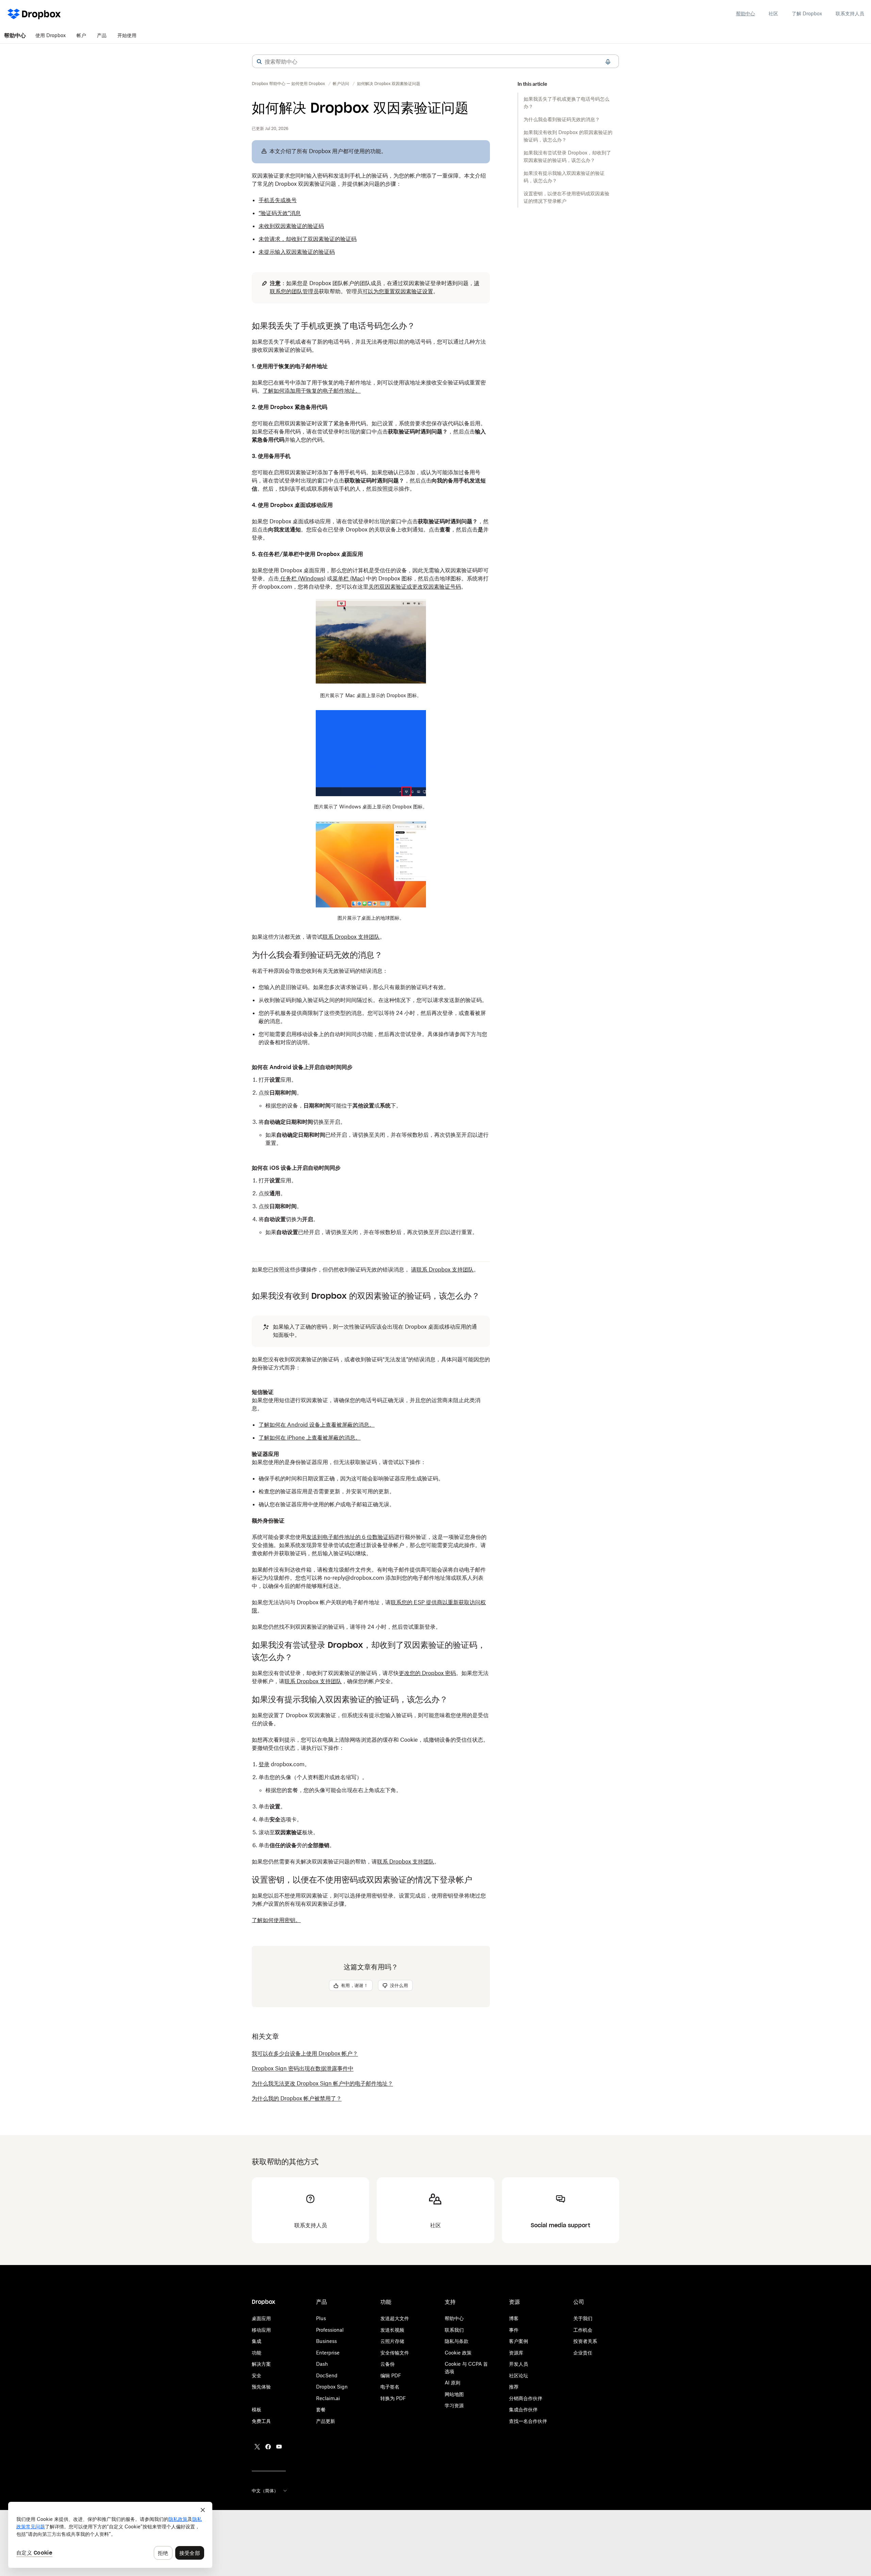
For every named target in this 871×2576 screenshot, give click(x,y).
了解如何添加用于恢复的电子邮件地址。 (312, 391)
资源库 (516, 2353)
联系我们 (454, 2330)
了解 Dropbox (807, 13)
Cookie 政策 (458, 2353)
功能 (257, 2353)
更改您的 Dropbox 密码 (427, 1673)
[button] (259, 62)
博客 (514, 2318)
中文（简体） (265, 2491)
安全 (257, 2375)
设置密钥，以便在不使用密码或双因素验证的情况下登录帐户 (566, 197)
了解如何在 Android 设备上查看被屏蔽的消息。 (317, 1425)
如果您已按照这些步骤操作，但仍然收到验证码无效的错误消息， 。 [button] (365, 1269)
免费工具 (261, 2421)
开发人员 (519, 2364)
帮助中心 (745, 13)
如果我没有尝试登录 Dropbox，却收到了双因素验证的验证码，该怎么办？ (567, 156)
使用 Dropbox (51, 35)
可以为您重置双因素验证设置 (398, 291)
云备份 (388, 2364)
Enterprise (328, 2353)
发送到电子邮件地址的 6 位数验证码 (350, 1537)
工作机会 (583, 2330)
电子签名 (390, 2387)
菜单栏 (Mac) (349, 578)
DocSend (327, 2375)
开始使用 (127, 35)
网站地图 (454, 2394)
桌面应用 (261, 2318)
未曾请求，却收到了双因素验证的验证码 (308, 239)
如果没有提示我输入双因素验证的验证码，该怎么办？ (564, 177)
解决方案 (261, 2364)
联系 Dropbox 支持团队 (313, 1681)
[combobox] (435, 62)
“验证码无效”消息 (280, 213)
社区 (773, 13)
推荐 (514, 2387)
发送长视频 (392, 2330)
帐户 (81, 35)
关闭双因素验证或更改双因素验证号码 (415, 587)
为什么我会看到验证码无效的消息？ (562, 119)
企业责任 (583, 2353)
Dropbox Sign (332, 2387)
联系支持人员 (850, 13)
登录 (264, 1764)
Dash (322, 2364)
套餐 (321, 2409)
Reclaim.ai (328, 2398)
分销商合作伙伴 (526, 2398)
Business (326, 2341)
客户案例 (519, 2341)
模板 (257, 2409)
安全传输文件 (395, 2353)
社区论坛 (519, 2375)
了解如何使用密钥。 (276, 1920)
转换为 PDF (393, 2398)
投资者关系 (585, 2341)
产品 (102, 35)
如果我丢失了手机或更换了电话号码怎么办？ (566, 103)
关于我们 (583, 2318)
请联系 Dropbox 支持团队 (442, 1269)
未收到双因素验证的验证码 (291, 226)
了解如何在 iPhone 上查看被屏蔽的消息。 (310, 1438)
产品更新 (326, 2421)
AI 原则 (453, 2383)
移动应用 (261, 2330)
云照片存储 (392, 2341)
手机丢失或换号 (278, 200)
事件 (514, 2330)
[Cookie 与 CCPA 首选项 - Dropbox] (110, 2535)
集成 (257, 2341)
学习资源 (454, 2405)
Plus (321, 2318)
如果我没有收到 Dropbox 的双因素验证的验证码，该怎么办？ (568, 136)
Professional (330, 2330)
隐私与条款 (457, 2341)
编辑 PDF (391, 2375)
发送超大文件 (395, 2318)
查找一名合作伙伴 (528, 2421)
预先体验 (261, 2387)
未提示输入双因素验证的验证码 (297, 252)
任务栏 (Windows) (302, 578)
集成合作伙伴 (523, 2409)
